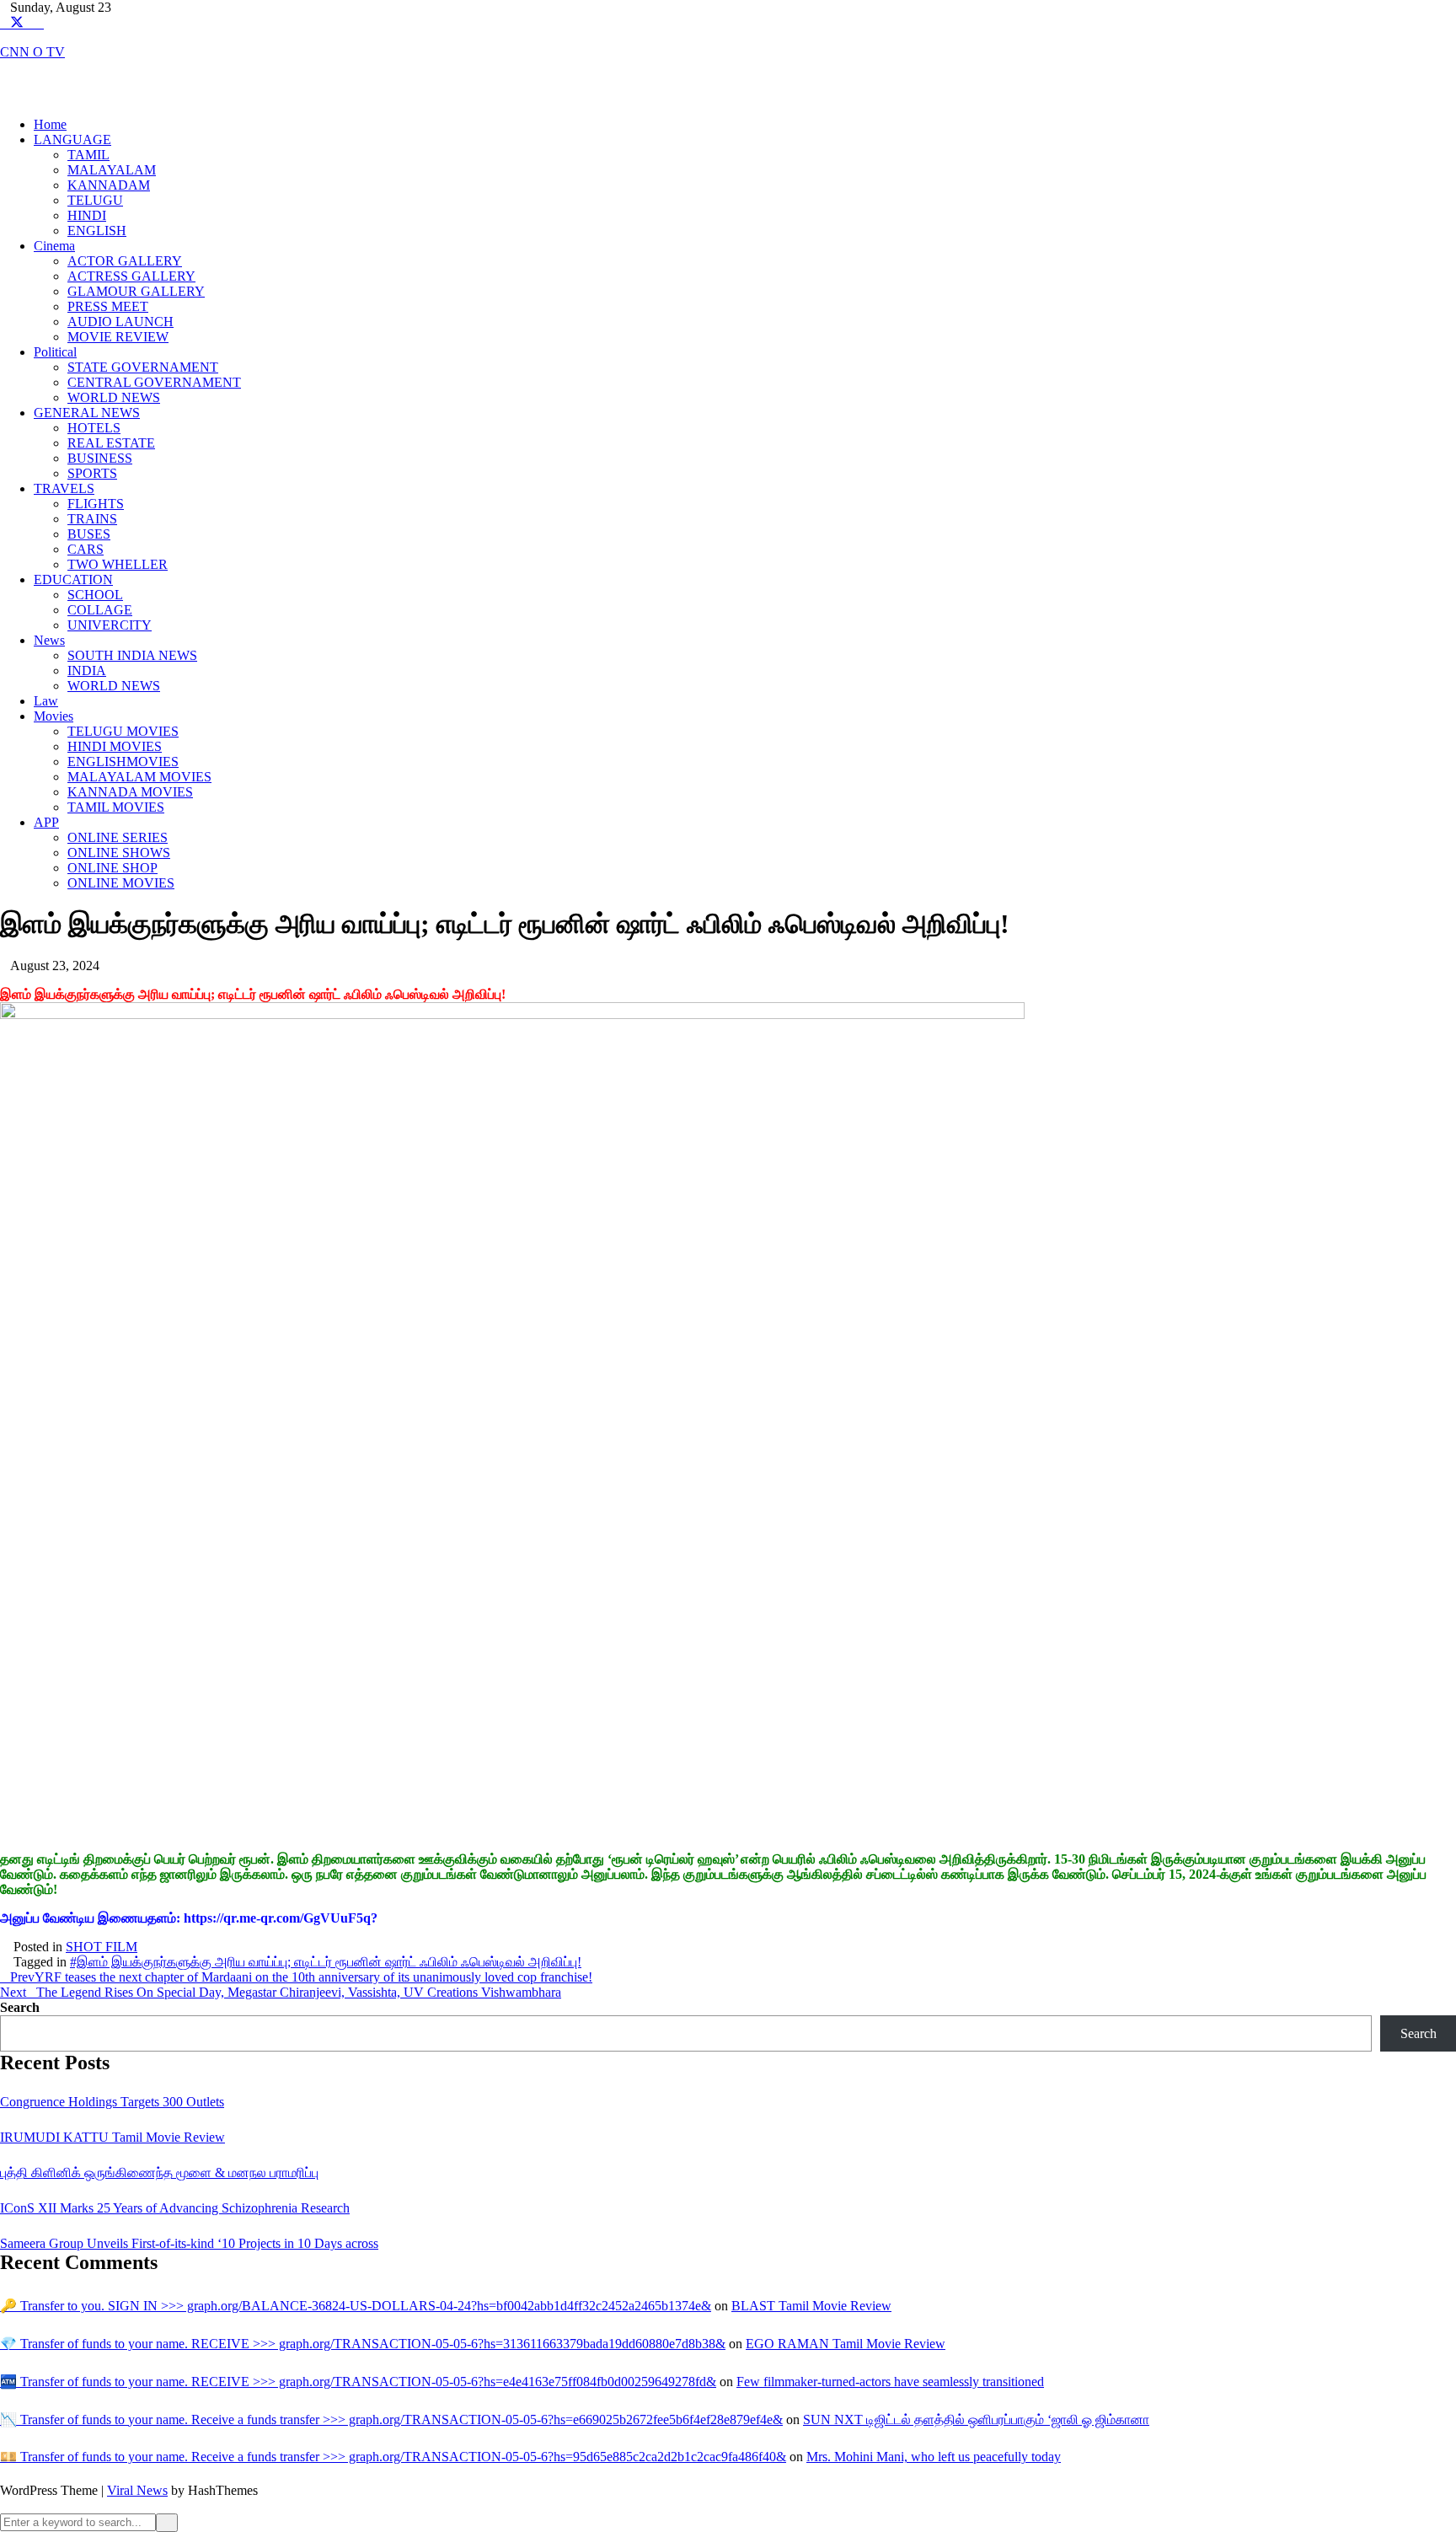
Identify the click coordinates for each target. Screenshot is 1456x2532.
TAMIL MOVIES (116, 807)
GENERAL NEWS (87, 413)
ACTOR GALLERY (125, 261)
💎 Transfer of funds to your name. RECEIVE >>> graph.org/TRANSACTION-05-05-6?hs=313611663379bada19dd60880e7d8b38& (363, 2344)
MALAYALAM (112, 170)
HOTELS (94, 428)
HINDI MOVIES (115, 746)
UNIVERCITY (110, 625)
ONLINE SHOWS (119, 853)
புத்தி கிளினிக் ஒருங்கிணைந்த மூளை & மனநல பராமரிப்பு (159, 2173)
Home (50, 124)
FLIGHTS (96, 504)
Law (46, 701)
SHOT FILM (102, 1947)
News (49, 640)
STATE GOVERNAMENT (143, 367)
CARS (86, 549)
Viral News (137, 2490)
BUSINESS (100, 458)
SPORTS (92, 473)
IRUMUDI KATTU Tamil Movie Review (112, 2137)
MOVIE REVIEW (118, 337)
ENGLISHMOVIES (123, 762)
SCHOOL (95, 595)
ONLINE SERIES (118, 837)
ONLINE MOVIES (121, 883)
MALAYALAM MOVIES (139, 777)
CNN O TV (32, 52)
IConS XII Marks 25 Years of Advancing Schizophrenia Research (175, 2208)
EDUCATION (73, 579)
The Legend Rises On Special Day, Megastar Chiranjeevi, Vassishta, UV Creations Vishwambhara (281, 1992)
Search (20, 2007)
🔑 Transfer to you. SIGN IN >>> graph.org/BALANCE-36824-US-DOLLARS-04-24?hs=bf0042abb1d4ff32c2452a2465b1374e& (356, 2306)
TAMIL (88, 155)
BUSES (89, 534)
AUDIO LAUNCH (120, 322)
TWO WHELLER (118, 564)
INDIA (87, 671)
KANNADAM (109, 185)
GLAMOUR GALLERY (136, 291)
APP (46, 822)
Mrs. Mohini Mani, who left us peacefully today (934, 2457)
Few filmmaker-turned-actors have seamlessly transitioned (890, 2382)
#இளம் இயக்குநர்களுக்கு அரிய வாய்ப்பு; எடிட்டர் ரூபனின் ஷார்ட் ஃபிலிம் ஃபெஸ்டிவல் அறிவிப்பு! (326, 1962)
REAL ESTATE (111, 443)
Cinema (54, 246)
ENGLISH (97, 231)
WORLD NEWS (114, 397)
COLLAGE (100, 610)
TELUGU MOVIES (123, 731)
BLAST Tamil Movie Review (811, 2306)
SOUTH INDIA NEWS (132, 655)
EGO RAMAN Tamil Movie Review (846, 2344)
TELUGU (95, 200)
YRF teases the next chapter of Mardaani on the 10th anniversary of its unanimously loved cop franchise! (301, 1977)
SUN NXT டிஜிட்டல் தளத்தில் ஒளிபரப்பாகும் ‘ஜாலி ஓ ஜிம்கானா (976, 2419)
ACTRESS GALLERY (131, 276)
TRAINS (92, 519)
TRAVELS (64, 488)
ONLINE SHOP (112, 868)
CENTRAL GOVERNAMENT (154, 382)
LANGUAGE (72, 139)
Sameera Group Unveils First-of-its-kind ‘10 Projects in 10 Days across (189, 2243)
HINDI (87, 215)
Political (55, 352)
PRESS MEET (108, 306)
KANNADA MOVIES (130, 792)
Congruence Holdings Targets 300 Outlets (112, 2102)
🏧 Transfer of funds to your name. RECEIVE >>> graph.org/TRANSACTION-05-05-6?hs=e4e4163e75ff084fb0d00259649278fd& (358, 2382)
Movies (54, 716)
